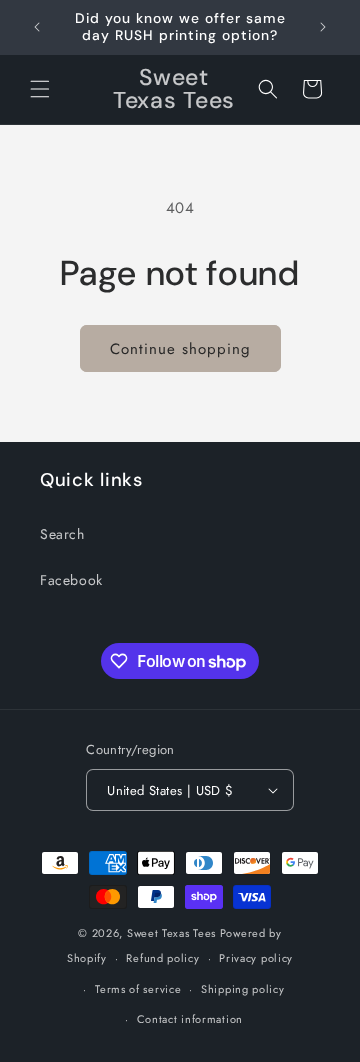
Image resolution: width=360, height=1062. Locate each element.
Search (62, 534)
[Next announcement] (323, 27)
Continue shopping (180, 349)
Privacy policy (256, 958)
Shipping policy (243, 989)
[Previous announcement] (37, 27)
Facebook (71, 580)
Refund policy (162, 958)
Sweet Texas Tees (171, 933)
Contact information (190, 1019)
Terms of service (138, 989)
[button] (40, 89)
